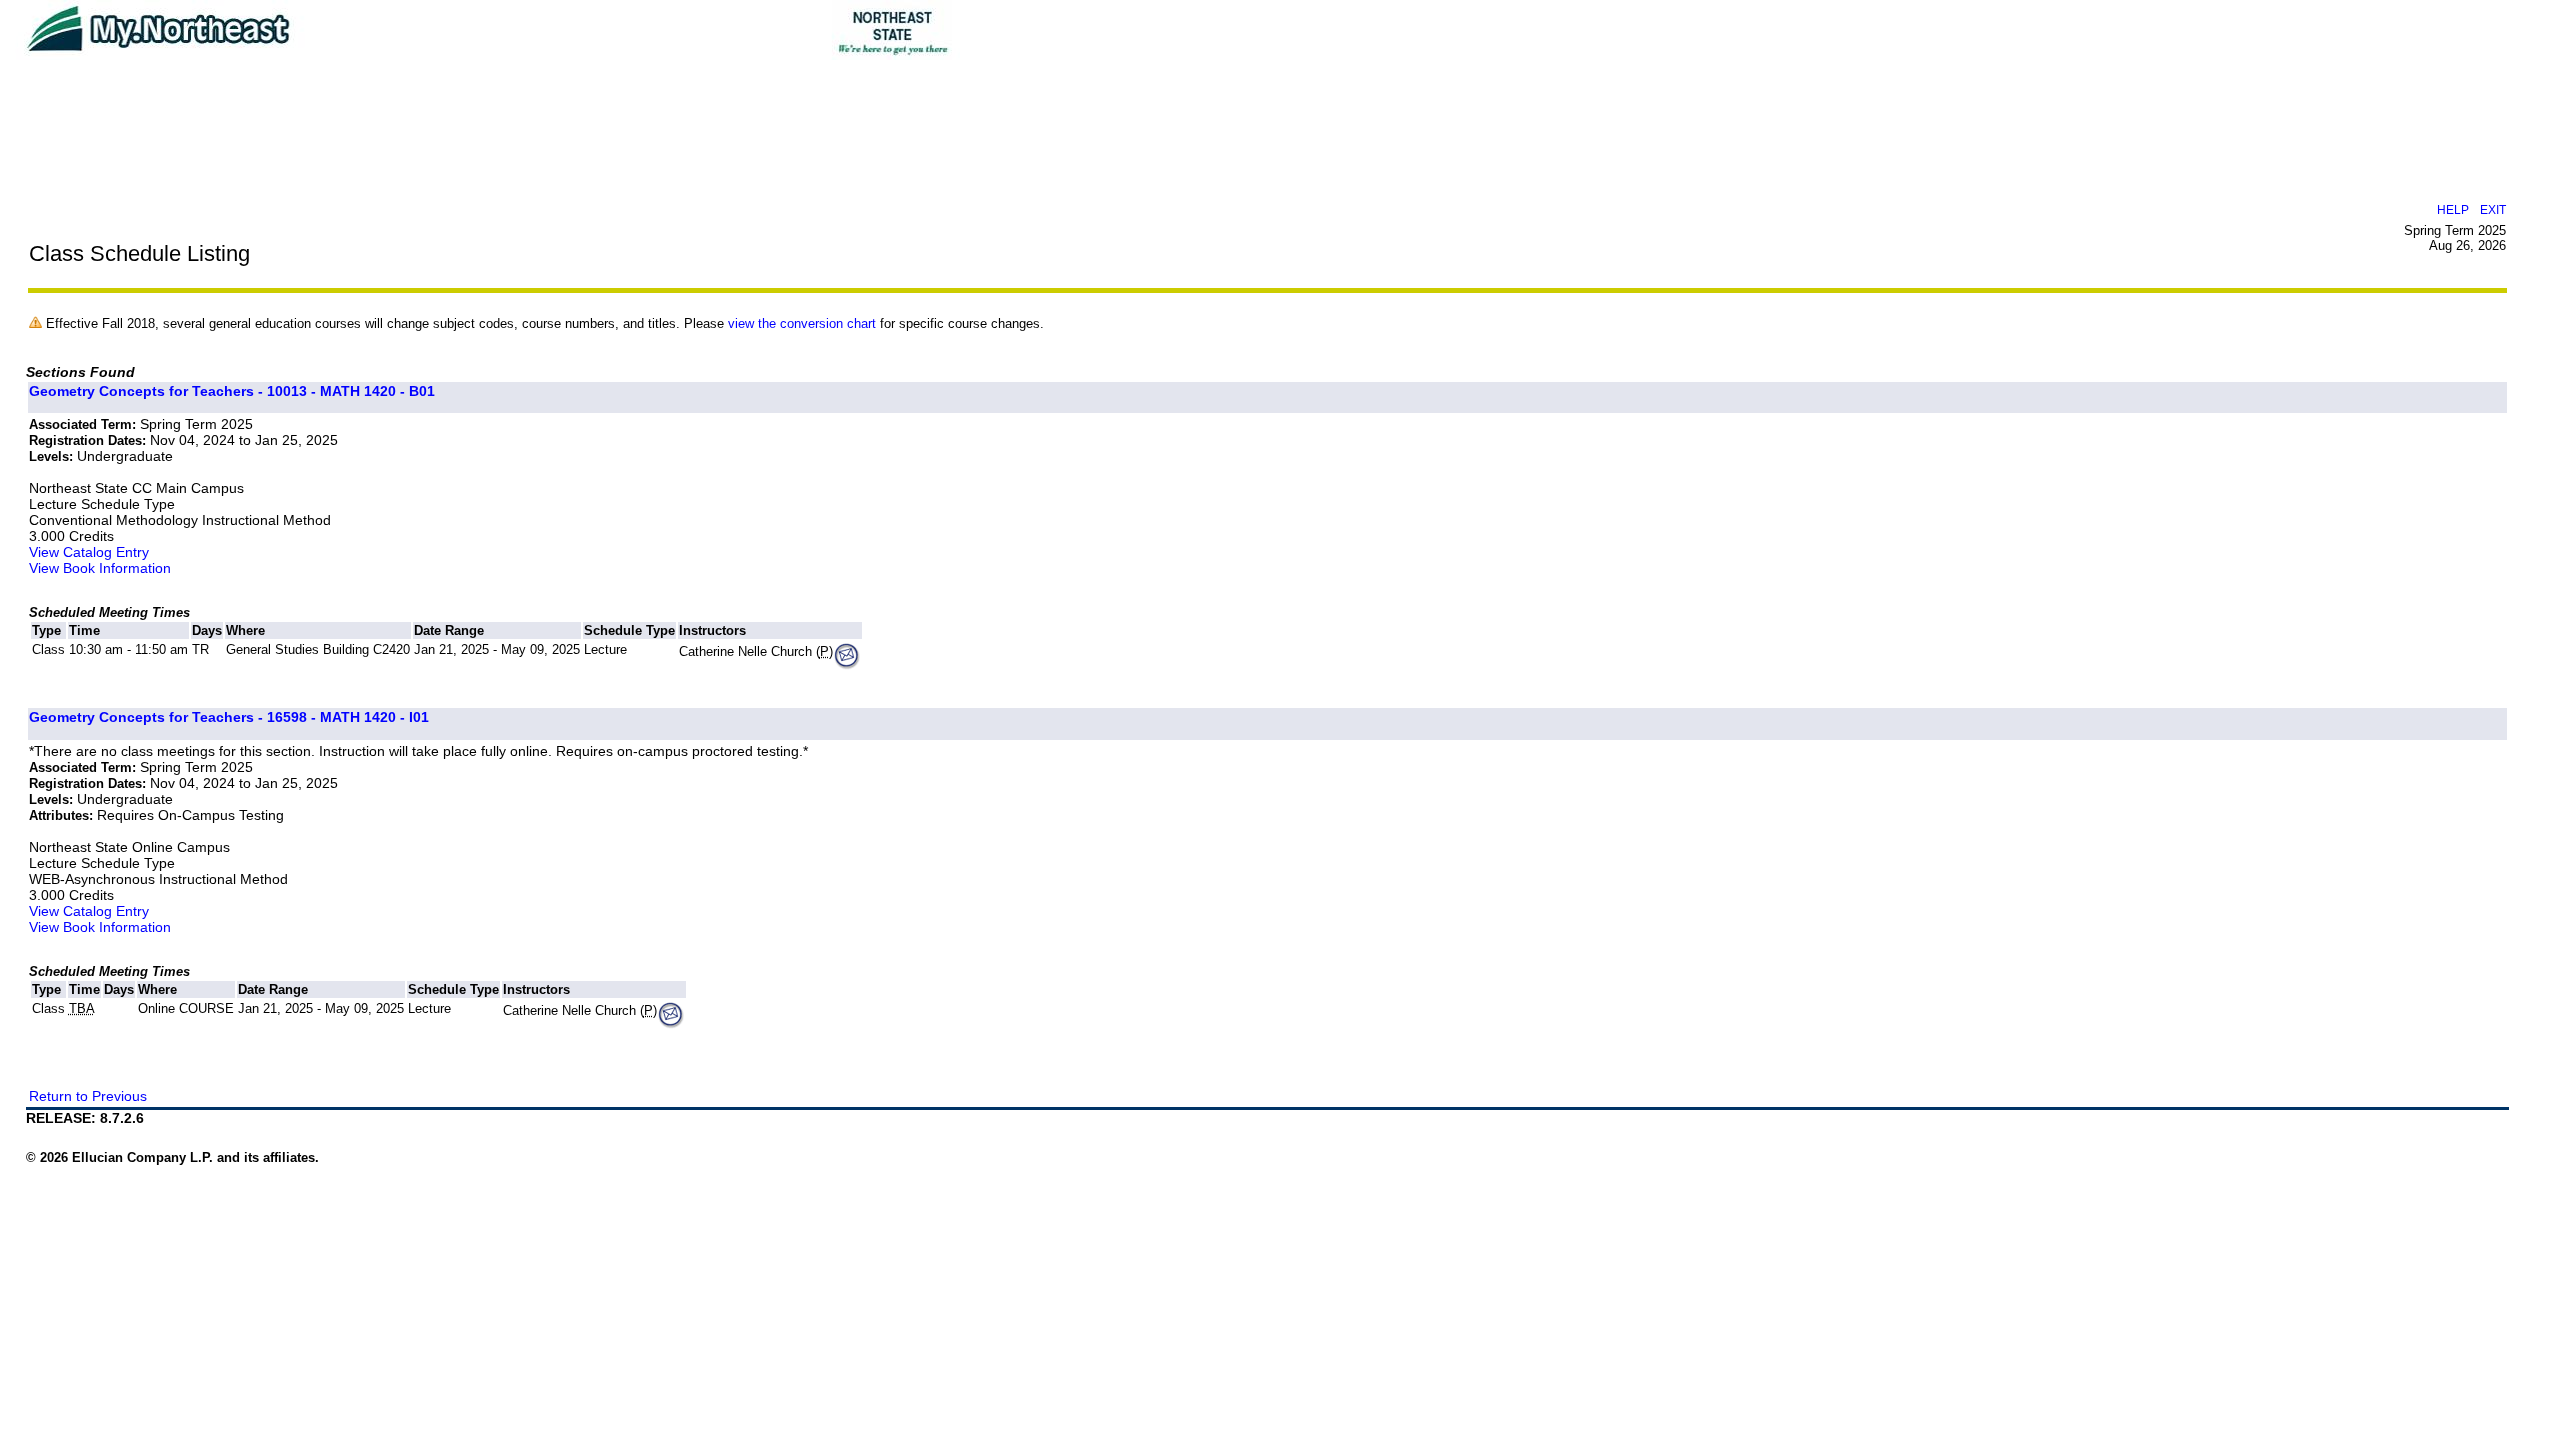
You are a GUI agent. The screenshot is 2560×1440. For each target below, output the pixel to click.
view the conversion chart (802, 323)
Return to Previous (88, 1096)
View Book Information (100, 568)
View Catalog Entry (89, 552)
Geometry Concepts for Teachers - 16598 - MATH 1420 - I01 (229, 717)
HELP (2453, 209)
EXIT (2493, 209)
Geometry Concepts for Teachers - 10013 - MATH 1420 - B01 (232, 391)
